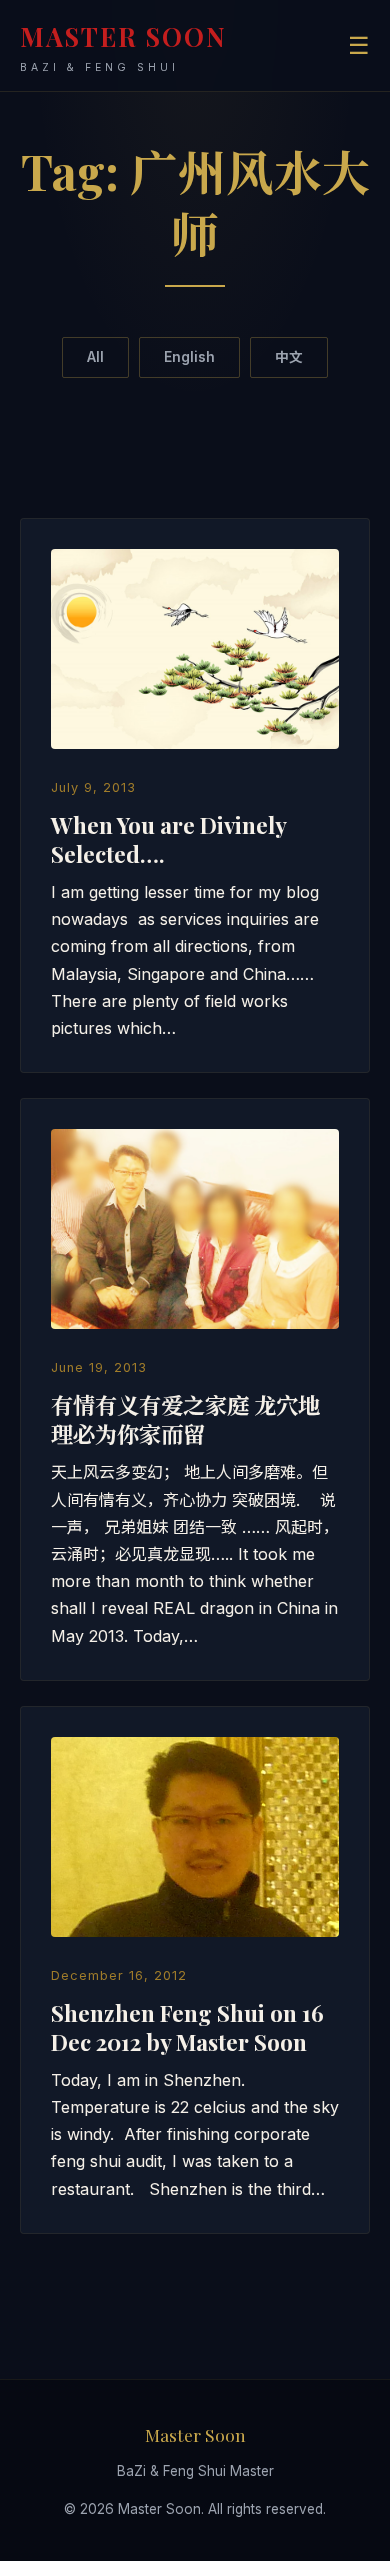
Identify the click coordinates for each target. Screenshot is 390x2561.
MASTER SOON (123, 46)
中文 (289, 357)
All (95, 357)
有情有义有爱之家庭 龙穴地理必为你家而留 (185, 1419)
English (189, 357)
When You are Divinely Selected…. (168, 839)
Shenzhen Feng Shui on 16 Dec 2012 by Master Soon (187, 2027)
